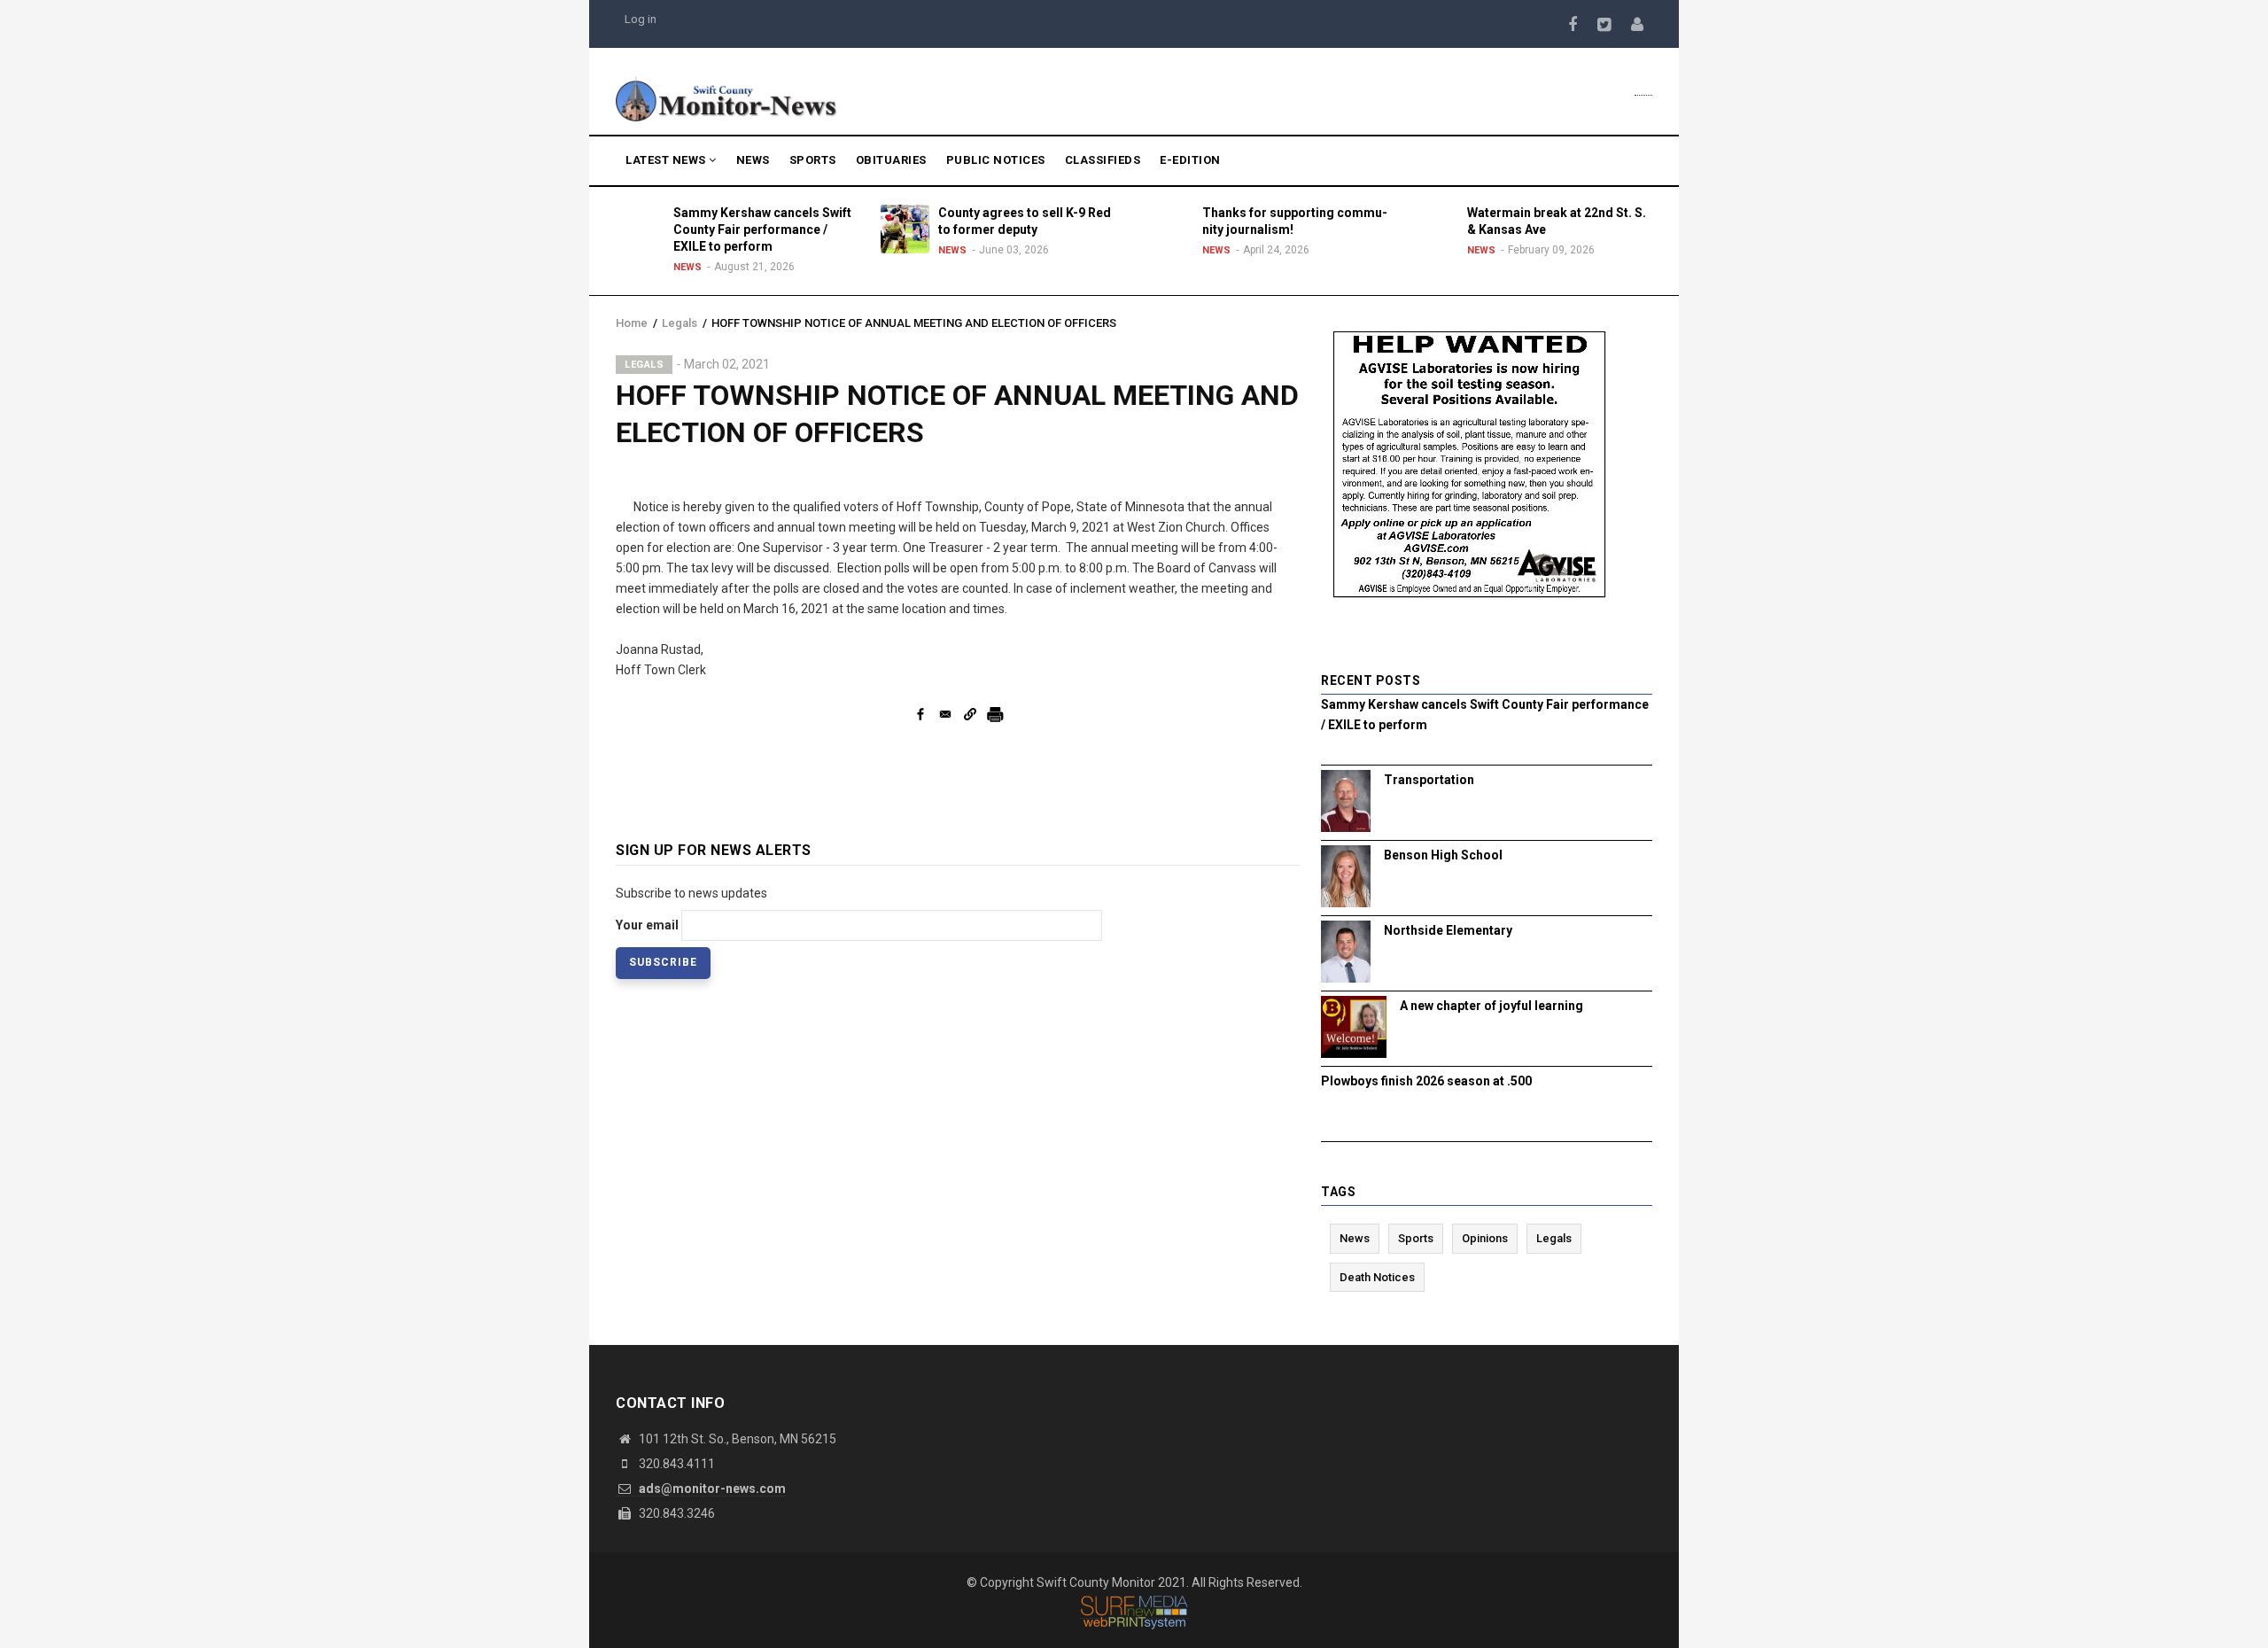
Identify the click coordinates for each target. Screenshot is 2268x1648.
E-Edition (1190, 160)
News (753, 160)
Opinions (1485, 1238)
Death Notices (1377, 1277)
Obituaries (891, 160)
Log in (641, 19)
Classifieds (1103, 160)
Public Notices (996, 160)
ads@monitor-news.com (711, 1489)
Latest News (667, 160)
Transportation (1429, 780)
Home (632, 323)
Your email (647, 925)
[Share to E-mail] (945, 714)
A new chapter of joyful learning (1491, 1006)
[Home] (726, 97)
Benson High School (1443, 855)
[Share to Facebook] (920, 714)
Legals (680, 323)
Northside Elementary (1448, 930)
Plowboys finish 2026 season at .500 (1426, 1081)
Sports (813, 160)
